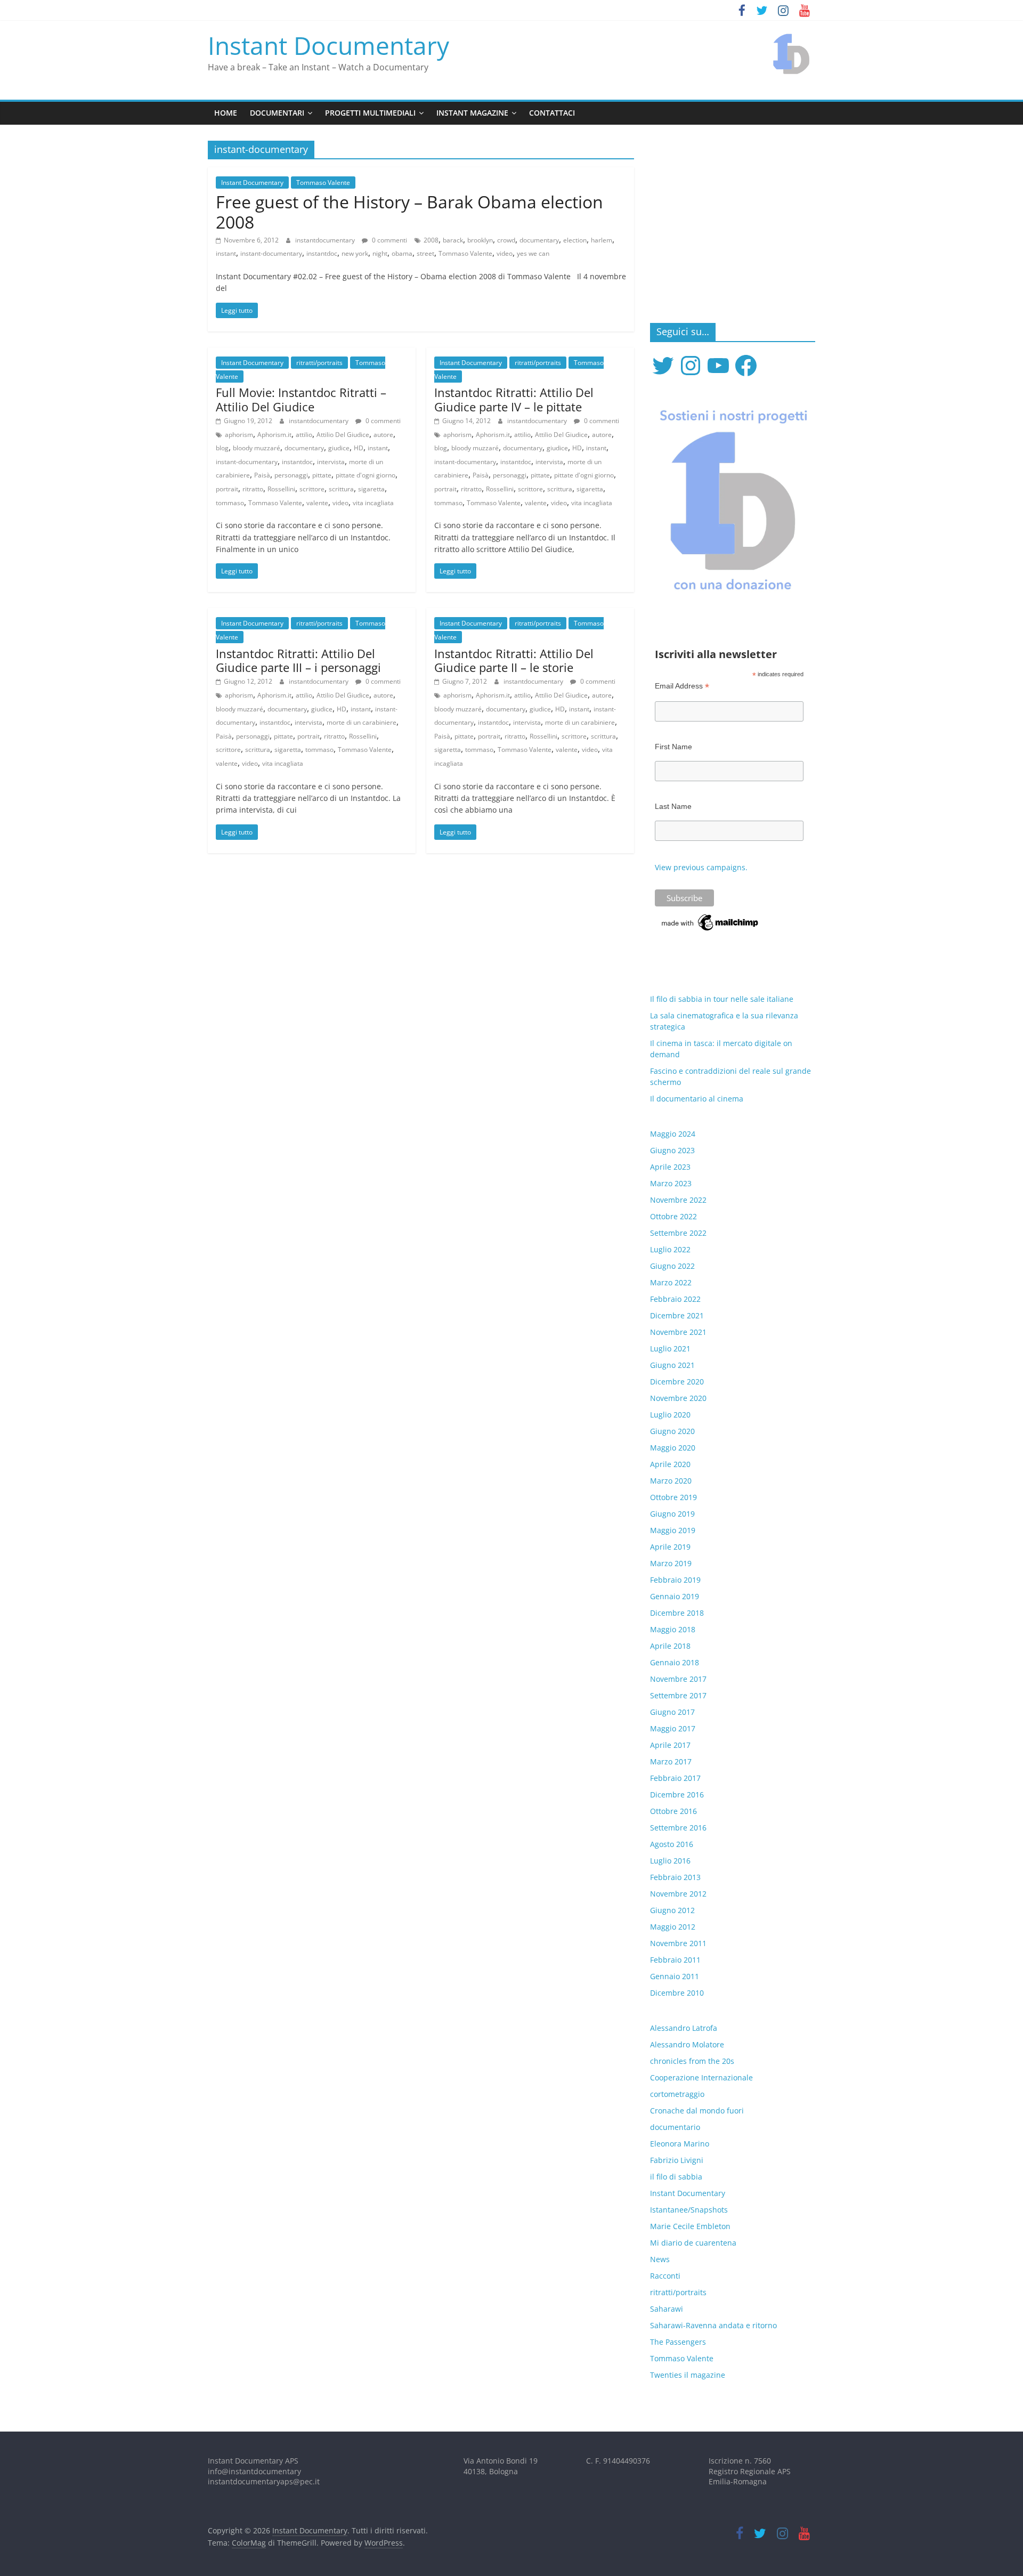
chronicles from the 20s (692, 2061)
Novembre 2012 (678, 1894)
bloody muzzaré (257, 448)
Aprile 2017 (670, 1745)
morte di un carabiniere (362, 722)
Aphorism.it (274, 435)
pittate (322, 475)
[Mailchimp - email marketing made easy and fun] (711, 917)
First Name (673, 747)
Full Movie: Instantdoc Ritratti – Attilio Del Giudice (301, 399)
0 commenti (389, 240)
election (575, 240)
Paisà (262, 475)
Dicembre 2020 (677, 1382)
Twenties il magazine (688, 2375)
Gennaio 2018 (675, 1662)
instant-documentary (271, 253)
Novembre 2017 (678, 1679)
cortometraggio (677, 2094)
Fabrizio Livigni (677, 2160)
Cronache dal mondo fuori (697, 2111)
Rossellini (281, 489)
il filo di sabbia (676, 2177)
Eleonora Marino (680, 2144)
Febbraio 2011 (675, 1960)
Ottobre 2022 (673, 1216)
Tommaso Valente (323, 183)
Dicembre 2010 (677, 1993)
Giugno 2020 (672, 1431)
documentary (539, 240)
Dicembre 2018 (677, 1613)
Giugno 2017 (672, 1712)
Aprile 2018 (670, 1646)
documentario (675, 2127)
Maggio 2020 (673, 1448)
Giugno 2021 (672, 1365)
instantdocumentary (326, 240)
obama (402, 253)
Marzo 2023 (671, 1183)
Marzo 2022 (671, 1282)
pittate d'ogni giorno (366, 475)
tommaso (230, 503)
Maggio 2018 (673, 1629)
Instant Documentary (328, 45)
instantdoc (322, 253)
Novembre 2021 (678, 1332)
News (660, 2259)
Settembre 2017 (678, 1695)
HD (359, 448)
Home (226, 113)
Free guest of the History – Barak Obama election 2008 (409, 212)
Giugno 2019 (672, 1514)
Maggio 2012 (673, 1927)
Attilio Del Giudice (343, 435)
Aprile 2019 (670, 1547)
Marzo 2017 (671, 1761)
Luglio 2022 (670, 1249)
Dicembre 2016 (677, 1795)
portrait (227, 489)
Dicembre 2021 (677, 1315)
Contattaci (552, 113)
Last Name (673, 806)
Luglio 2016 (670, 1861)
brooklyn (480, 240)
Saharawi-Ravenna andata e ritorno (713, 2325)
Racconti (665, 2276)
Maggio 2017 (673, 1728)
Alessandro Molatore (687, 2044)
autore (383, 435)
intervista (331, 462)
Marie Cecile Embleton (690, 2226)
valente (317, 503)
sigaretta (371, 489)
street (425, 253)
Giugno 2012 (672, 1910)
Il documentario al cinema (697, 1099)
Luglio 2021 (670, 1348)
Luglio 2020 (670, 1415)
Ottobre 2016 (673, 1811)
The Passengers (678, 2342)
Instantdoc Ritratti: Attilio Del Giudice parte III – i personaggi (298, 660)
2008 (431, 240)
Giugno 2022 (672, 1266)
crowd (506, 240)
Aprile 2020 (670, 1464)
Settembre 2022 (678, 1233)
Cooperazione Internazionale (701, 2077)
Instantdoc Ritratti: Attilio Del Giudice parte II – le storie (514, 660)
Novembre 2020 (678, 1398)
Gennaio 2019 (675, 1596)
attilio (304, 435)
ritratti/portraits (319, 363)
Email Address (682, 686)
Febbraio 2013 (675, 1877)
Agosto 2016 (672, 1844)
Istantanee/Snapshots (689, 2210)
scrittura (341, 489)
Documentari (277, 113)
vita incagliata (373, 503)
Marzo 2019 (671, 1563)
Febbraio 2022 (675, 1299)
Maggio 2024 (673, 1134)
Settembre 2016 (678, 1828)
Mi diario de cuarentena (693, 2243)
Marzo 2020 (671, 1481)
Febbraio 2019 (675, 1580)
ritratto (253, 489)
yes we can (533, 253)
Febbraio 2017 (675, 1778)
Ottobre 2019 (673, 1497)
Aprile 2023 (670, 1167)
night (380, 253)
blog (222, 448)
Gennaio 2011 (675, 1976)
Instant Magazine (472, 113)
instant (226, 253)
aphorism (239, 435)
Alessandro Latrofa (684, 2028)
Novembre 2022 (678, 1200)
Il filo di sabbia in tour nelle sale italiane (722, 999)
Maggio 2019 (673, 1530)
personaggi (291, 475)
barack (453, 240)
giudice (339, 448)
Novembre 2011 (678, 1943)
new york (355, 253)
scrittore (312, 489)
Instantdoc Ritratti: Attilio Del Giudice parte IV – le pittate (514, 399)
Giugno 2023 (672, 1150)
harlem (602, 240)
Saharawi (667, 2309)
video (505, 253)
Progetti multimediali (370, 113)
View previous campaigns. (701, 867)
